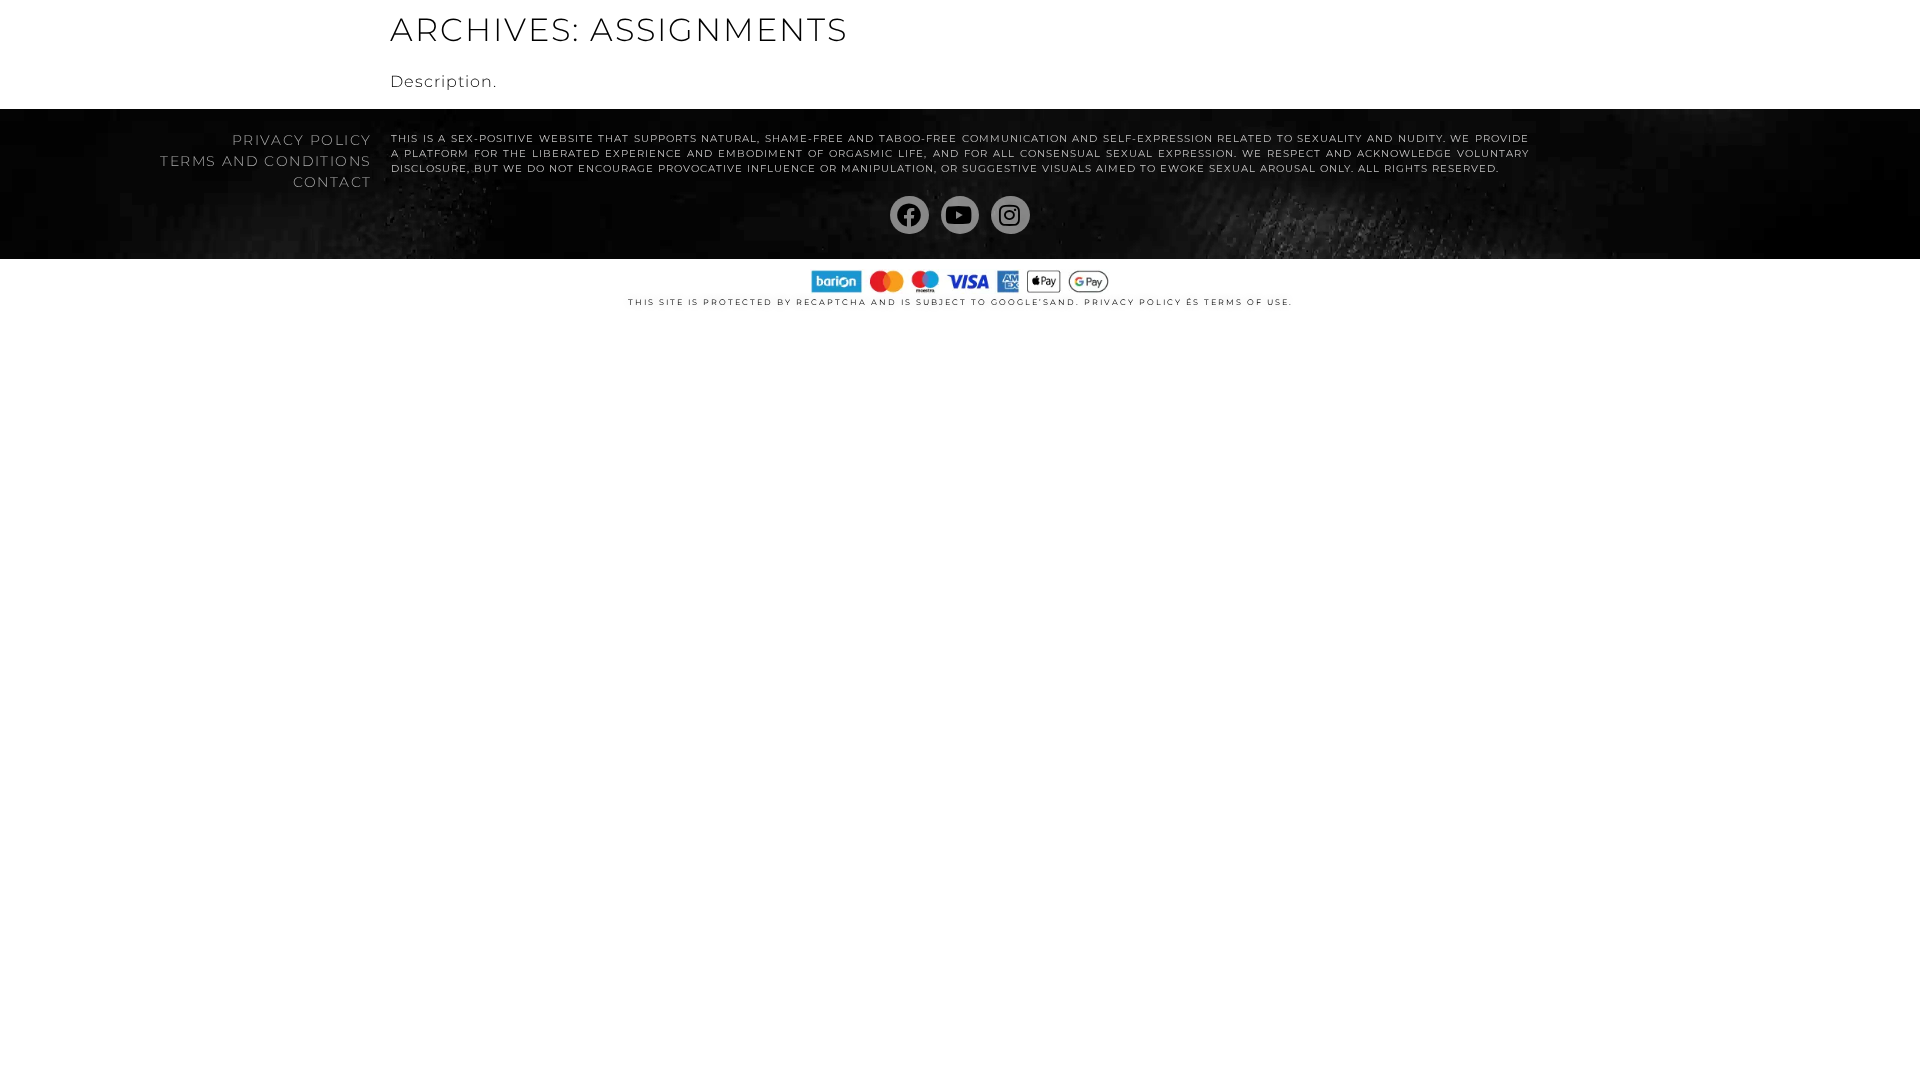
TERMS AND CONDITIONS (265, 161)
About (1043, 40)
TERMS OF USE (1246, 302)
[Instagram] (1010, 215)
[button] (1700, 40)
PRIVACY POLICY (301, 140)
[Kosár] (1661, 42)
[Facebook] (909, 215)
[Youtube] (960, 215)
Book (955, 40)
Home (872, 40)
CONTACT (332, 182)
